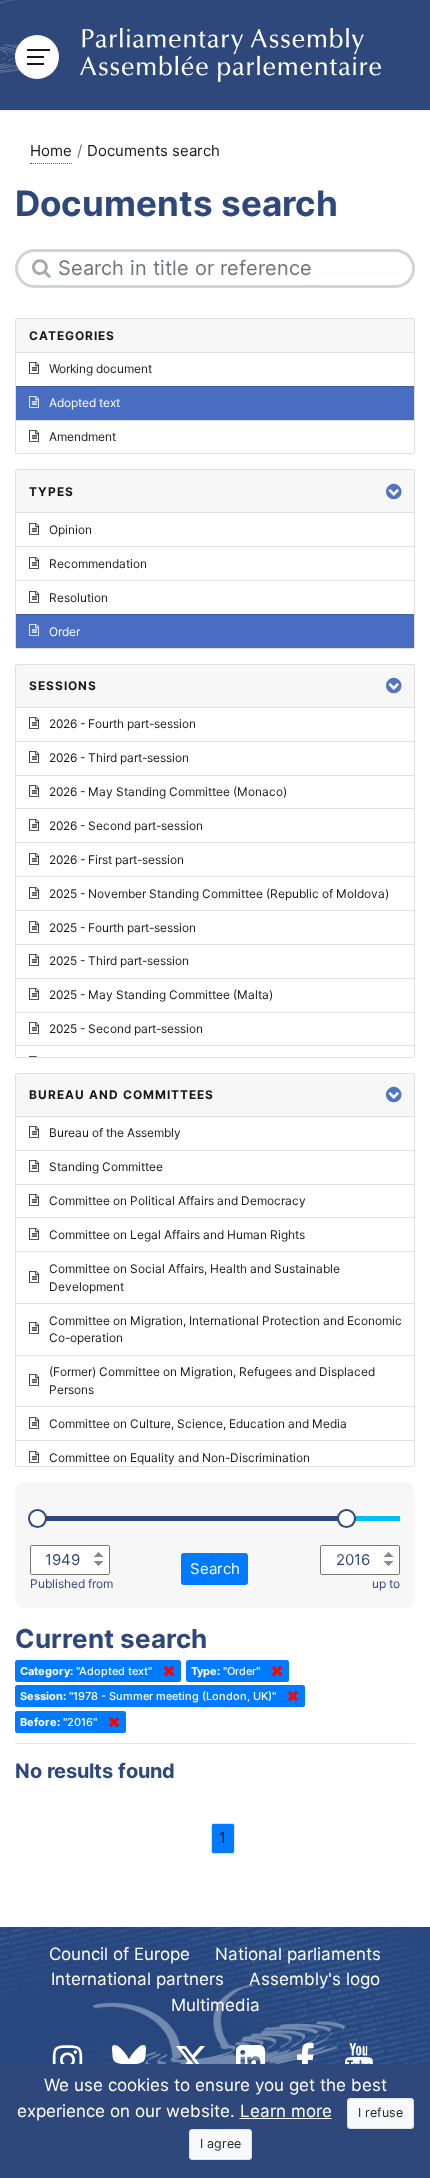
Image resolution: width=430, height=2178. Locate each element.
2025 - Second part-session (126, 1028)
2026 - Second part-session (126, 825)
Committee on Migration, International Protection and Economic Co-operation (225, 1329)
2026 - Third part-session (119, 757)
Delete (165, 1671)
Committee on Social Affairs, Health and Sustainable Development (194, 1277)
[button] (394, 491)
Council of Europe (119, 1954)
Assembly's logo (314, 1979)
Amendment (82, 436)
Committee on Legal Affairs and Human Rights (177, 1234)
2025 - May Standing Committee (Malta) (161, 994)
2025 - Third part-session (119, 960)
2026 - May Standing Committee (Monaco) (168, 791)
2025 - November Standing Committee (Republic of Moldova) (219, 893)
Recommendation (98, 563)
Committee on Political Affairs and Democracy (177, 1200)
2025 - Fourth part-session (122, 927)
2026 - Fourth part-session (122, 723)
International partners (137, 1979)
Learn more (286, 2111)
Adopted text (84, 402)
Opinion (70, 529)
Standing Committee (106, 1166)
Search (215, 1568)
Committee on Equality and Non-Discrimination (179, 1457)
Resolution (78, 597)
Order (64, 631)
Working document (100, 368)
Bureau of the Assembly (115, 1132)
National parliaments (298, 1954)
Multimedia (215, 2005)
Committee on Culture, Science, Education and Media (198, 1423)
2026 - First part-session (116, 859)
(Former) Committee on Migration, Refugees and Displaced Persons (212, 1380)
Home (51, 150)
